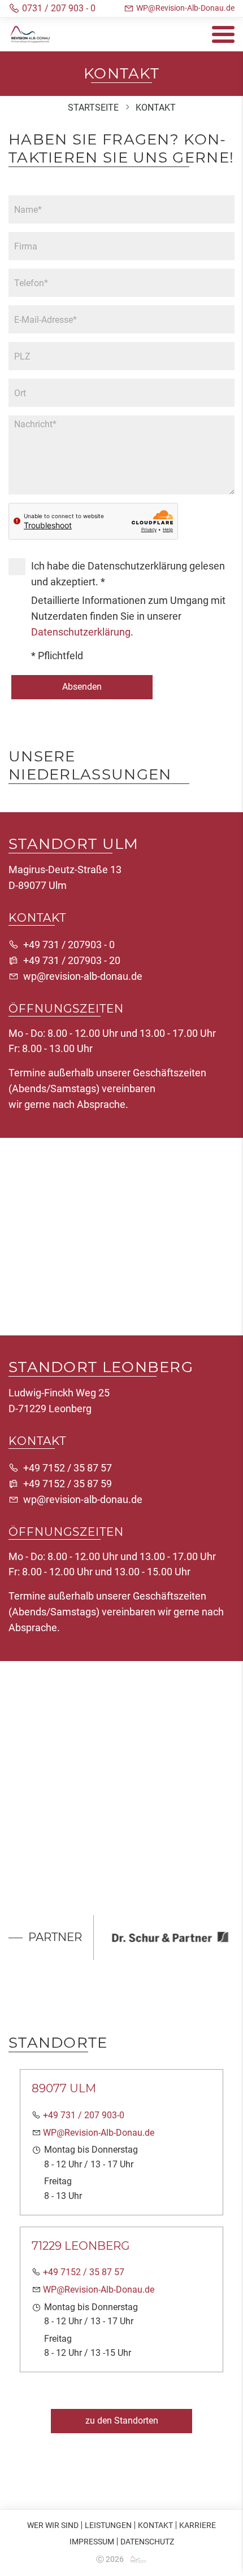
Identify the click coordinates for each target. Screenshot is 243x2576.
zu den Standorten (122, 2421)
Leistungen (108, 2525)
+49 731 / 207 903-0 (84, 2115)
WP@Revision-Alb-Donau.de (185, 8)
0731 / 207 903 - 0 (59, 8)
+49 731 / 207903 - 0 (69, 945)
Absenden (82, 687)
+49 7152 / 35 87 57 (68, 1468)
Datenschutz (147, 2542)
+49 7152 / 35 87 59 (68, 1484)
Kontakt (155, 2525)
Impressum (92, 2542)
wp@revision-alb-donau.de (83, 976)
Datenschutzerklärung (81, 632)
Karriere (198, 2525)
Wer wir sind (53, 2525)
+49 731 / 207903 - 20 (72, 960)
